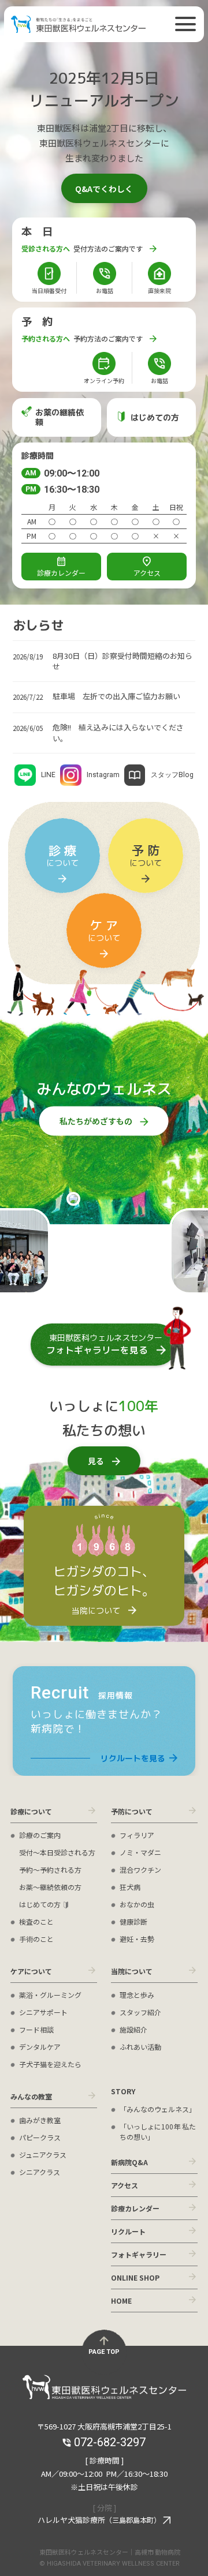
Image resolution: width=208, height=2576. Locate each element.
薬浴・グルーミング (50, 1995)
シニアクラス (40, 2172)
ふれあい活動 (140, 2047)
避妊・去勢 (137, 1939)
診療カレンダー (135, 2208)
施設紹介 (133, 2029)
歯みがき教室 (40, 2120)
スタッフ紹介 (140, 2012)
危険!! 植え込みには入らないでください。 (118, 733)
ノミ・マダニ (140, 1852)
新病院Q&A (129, 2162)
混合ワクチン (140, 1870)
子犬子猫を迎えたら (50, 2064)
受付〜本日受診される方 (57, 1852)
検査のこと (36, 1921)
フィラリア (137, 1835)
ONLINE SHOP (135, 2277)
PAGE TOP (104, 2352)
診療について (31, 1811)
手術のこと (36, 1939)
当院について (132, 1971)
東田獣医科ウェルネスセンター (78, 24)
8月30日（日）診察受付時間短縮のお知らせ (122, 661)
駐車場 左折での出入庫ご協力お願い (116, 696)
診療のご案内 (40, 1835)
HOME (121, 2301)
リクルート (128, 2231)
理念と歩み (137, 1995)
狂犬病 (130, 1887)
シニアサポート (43, 2012)
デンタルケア (40, 2047)
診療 (61, 573)
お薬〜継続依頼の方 (50, 1887)
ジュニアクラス (43, 2155)
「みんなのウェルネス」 (158, 2109)
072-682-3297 (110, 777)
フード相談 (36, 2029)
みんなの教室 (31, 2096)
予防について (132, 1811)
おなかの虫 (137, 1904)
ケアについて (31, 1971)
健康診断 (133, 1921)
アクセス (147, 573)
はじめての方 (40, 1904)
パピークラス (40, 2137)
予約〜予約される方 (50, 1870)
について (62, 855)
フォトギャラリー (139, 2254)
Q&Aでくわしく (104, 189)
